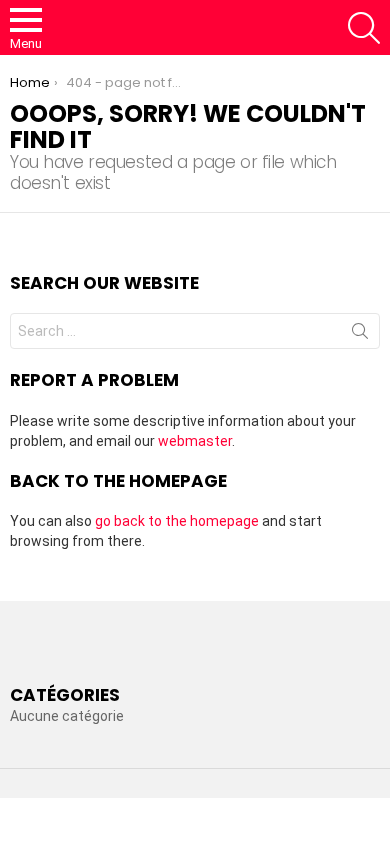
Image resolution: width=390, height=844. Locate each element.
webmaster (195, 441)
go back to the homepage (177, 521)
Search (360, 335)
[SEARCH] (364, 28)
